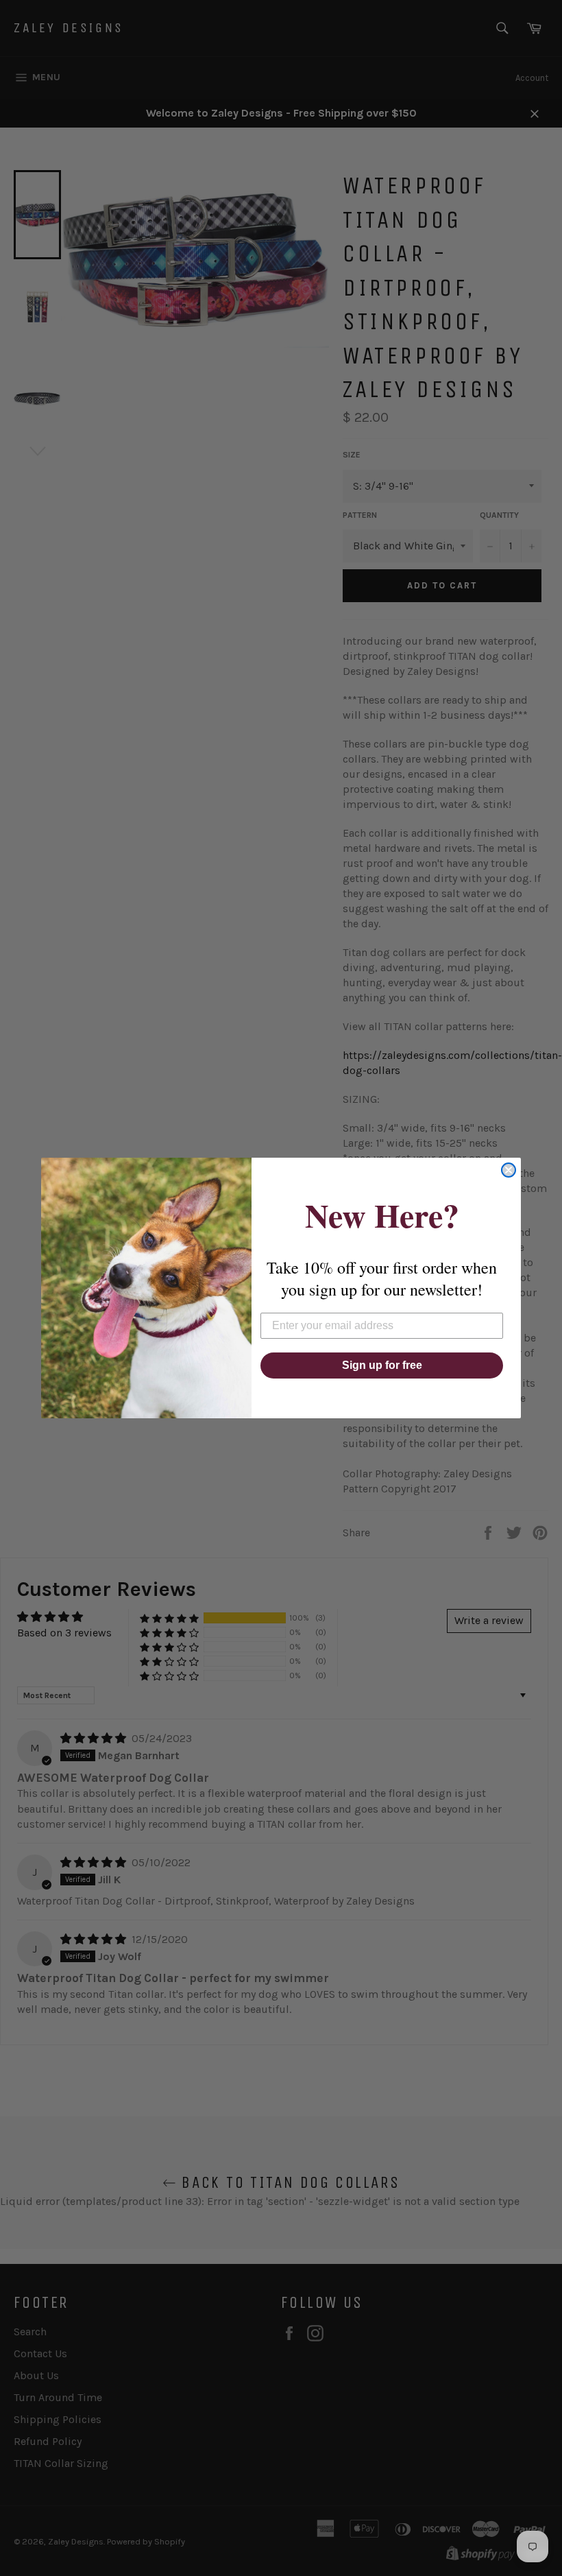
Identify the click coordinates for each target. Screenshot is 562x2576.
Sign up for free (382, 1365)
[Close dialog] (509, 1170)
